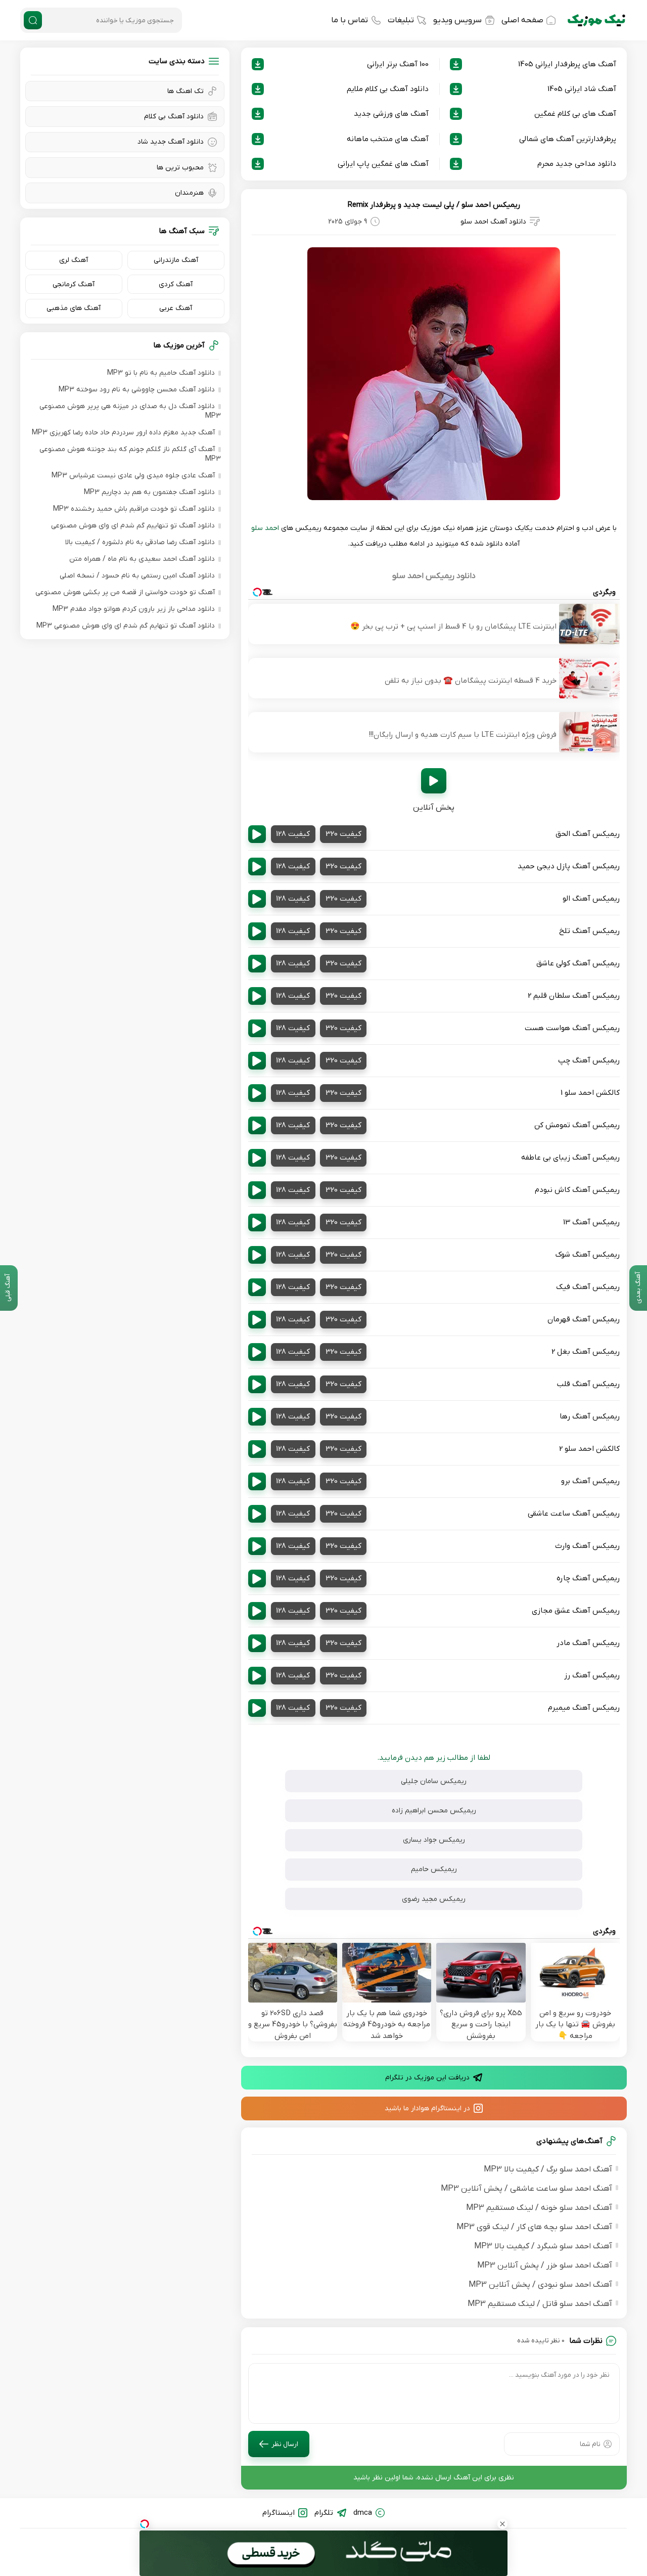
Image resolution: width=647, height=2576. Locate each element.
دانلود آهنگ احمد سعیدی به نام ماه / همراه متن (142, 559)
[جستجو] (33, 20)
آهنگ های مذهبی (74, 308)
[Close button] (502, 2524)
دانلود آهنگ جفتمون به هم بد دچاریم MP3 (149, 492)
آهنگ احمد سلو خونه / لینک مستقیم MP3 (539, 2208)
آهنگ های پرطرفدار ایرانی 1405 (567, 64)
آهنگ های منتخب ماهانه (388, 139)
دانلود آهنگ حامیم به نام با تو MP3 (161, 373)
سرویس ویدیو (457, 20)
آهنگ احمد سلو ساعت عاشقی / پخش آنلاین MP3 (526, 2189)
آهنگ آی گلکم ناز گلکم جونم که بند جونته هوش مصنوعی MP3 (130, 454)
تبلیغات (401, 20)
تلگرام (324, 2513)
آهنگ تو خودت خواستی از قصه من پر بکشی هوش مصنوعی (125, 592)
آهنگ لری (74, 260)
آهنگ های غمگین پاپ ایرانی (383, 164)
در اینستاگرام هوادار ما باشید (427, 2108)
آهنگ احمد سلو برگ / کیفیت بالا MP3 (548, 2169)
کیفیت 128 (293, 834)
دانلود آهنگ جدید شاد (171, 142)
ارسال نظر (285, 2444)
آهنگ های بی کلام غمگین (575, 114)
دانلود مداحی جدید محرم (577, 164)
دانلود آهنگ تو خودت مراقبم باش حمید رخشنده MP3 (134, 509)
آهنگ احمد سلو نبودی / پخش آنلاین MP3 (540, 2285)
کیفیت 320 (343, 834)
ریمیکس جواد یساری (434, 1840)
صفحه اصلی (522, 20)
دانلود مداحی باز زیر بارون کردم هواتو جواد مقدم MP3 (134, 609)
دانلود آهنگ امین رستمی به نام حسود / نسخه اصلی (137, 576)
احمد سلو (265, 528)
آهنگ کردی (176, 284)
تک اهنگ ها (186, 91)
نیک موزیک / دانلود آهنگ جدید (596, 20)
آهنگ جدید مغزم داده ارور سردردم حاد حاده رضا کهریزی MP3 (123, 433)
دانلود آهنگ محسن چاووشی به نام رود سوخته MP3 (137, 390)
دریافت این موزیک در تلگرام (427, 2078)
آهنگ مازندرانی (176, 260)
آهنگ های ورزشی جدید (391, 114)
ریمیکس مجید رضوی (434, 1899)
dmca (363, 2513)
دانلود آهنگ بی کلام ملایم (388, 89)
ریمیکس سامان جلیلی (434, 1781)
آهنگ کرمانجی (74, 284)
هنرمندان (189, 193)
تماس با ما (350, 20)
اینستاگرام (279, 2513)
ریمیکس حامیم (434, 1869)
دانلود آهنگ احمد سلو (493, 222)
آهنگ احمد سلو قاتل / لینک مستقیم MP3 (540, 2304)
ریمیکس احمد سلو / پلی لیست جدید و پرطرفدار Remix (434, 205)
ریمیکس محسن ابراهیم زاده (434, 1811)
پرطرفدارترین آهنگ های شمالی (568, 139)
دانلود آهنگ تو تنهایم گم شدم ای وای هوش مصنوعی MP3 (126, 626)
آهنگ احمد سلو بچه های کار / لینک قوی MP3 (534, 2227)
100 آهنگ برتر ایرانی (398, 64)
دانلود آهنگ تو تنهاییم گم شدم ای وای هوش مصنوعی (133, 526)
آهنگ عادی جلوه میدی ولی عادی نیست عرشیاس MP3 (133, 476)
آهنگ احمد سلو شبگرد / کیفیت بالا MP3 (543, 2246)
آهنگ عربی (176, 308)
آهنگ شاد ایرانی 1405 (582, 89)
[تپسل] (145, 2524)
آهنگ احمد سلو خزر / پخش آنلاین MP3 (545, 2266)
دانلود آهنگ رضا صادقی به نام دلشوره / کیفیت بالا (140, 542)
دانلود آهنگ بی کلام (174, 117)
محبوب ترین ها (180, 168)
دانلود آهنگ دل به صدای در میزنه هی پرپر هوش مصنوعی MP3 (130, 411)
